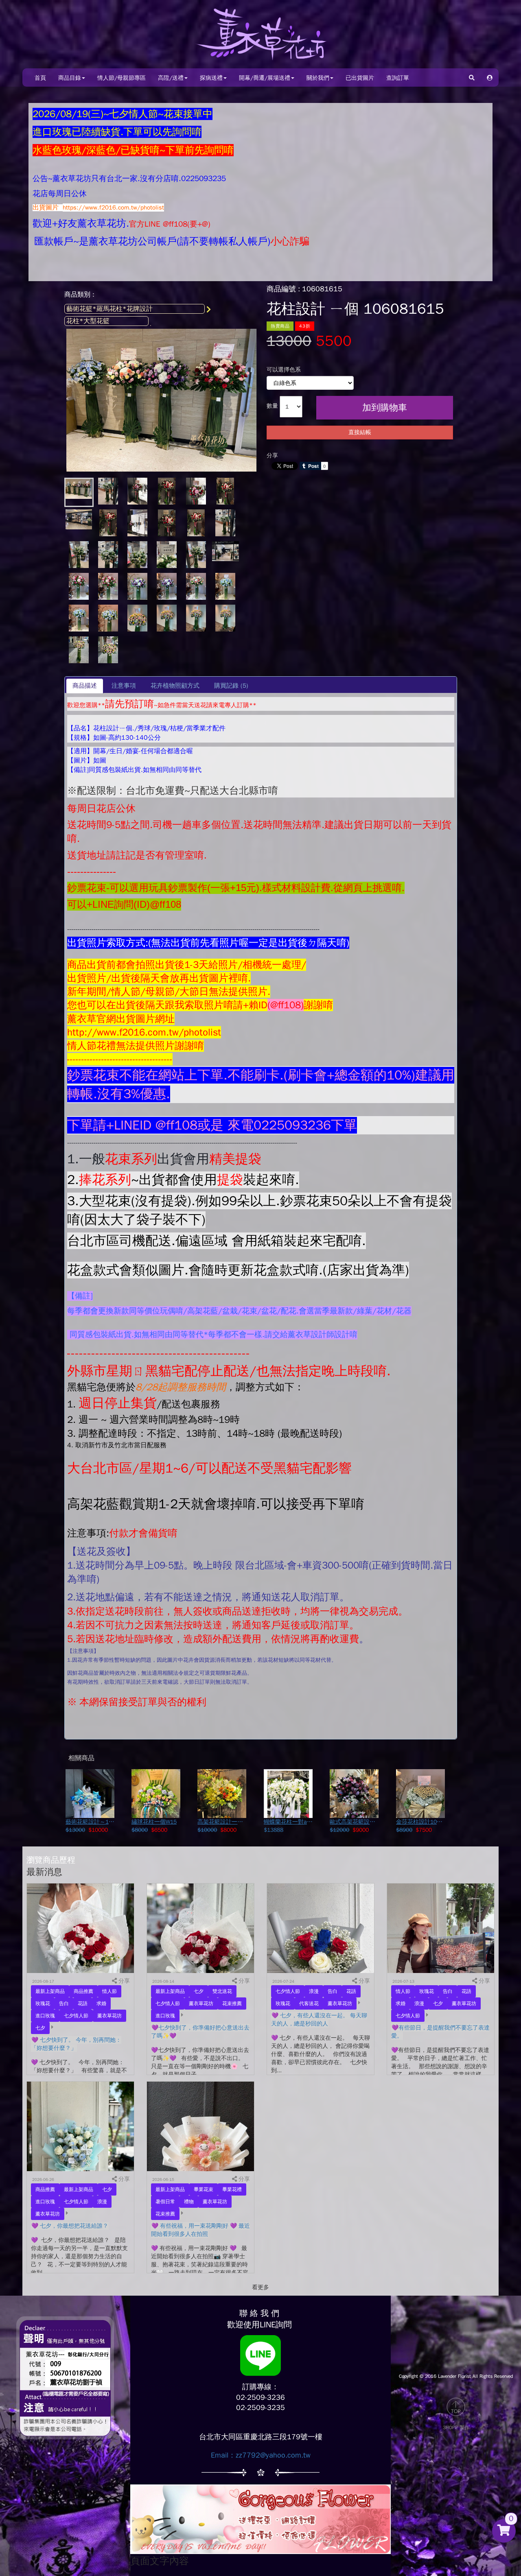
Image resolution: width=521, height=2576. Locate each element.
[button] (490, 78)
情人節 (109, 1991)
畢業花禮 (232, 2189)
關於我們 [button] (318, 78)
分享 (272, 456)
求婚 (101, 2004)
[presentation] (124, 686)
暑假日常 (165, 2202)
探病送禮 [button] (211, 78)
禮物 (189, 2202)
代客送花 (309, 2004)
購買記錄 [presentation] (231, 686)
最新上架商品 (50, 1991)
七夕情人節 (76, 2016)
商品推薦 (83, 1991)
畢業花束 (204, 2189)
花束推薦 (232, 2004)
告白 (64, 2004)
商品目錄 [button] (70, 78)
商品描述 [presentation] (85, 686)
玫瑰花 (43, 2004)
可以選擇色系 (284, 370)
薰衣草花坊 (109, 2016)
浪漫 (314, 1991)
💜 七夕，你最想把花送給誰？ (70, 2226)
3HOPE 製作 (456, 2427)
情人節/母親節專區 (121, 78)
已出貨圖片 (360, 78)
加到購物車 (385, 408)
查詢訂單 (398, 78)
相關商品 (81, 1758)
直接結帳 (360, 432)
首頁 (40, 78)
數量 (272, 406)
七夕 (40, 2028)
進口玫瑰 (45, 2016)
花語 (83, 2004)
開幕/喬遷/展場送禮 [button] (265, 78)
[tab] (85, 686)
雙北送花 (222, 1991)
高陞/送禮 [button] (171, 78)
